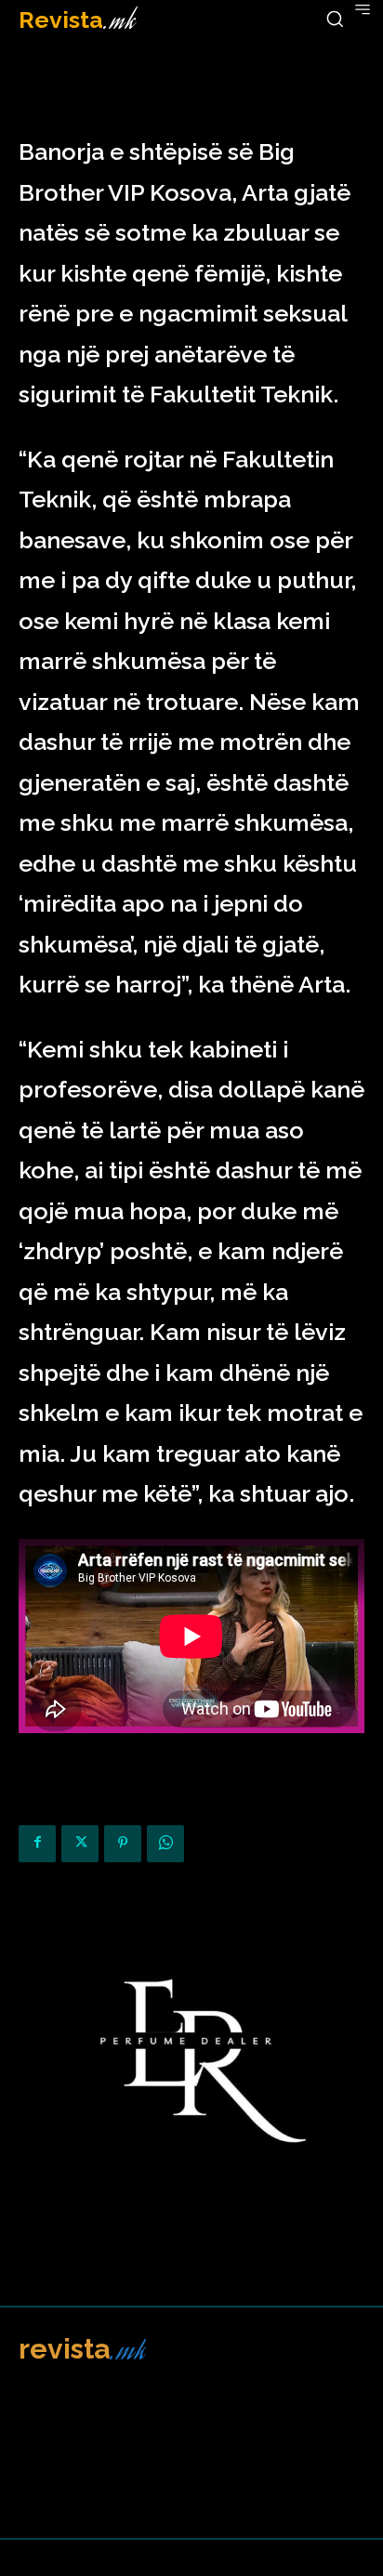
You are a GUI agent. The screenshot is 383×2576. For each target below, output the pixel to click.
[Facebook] (37, 1844)
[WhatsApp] (165, 1844)
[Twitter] (80, 1844)
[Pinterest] (123, 1844)
